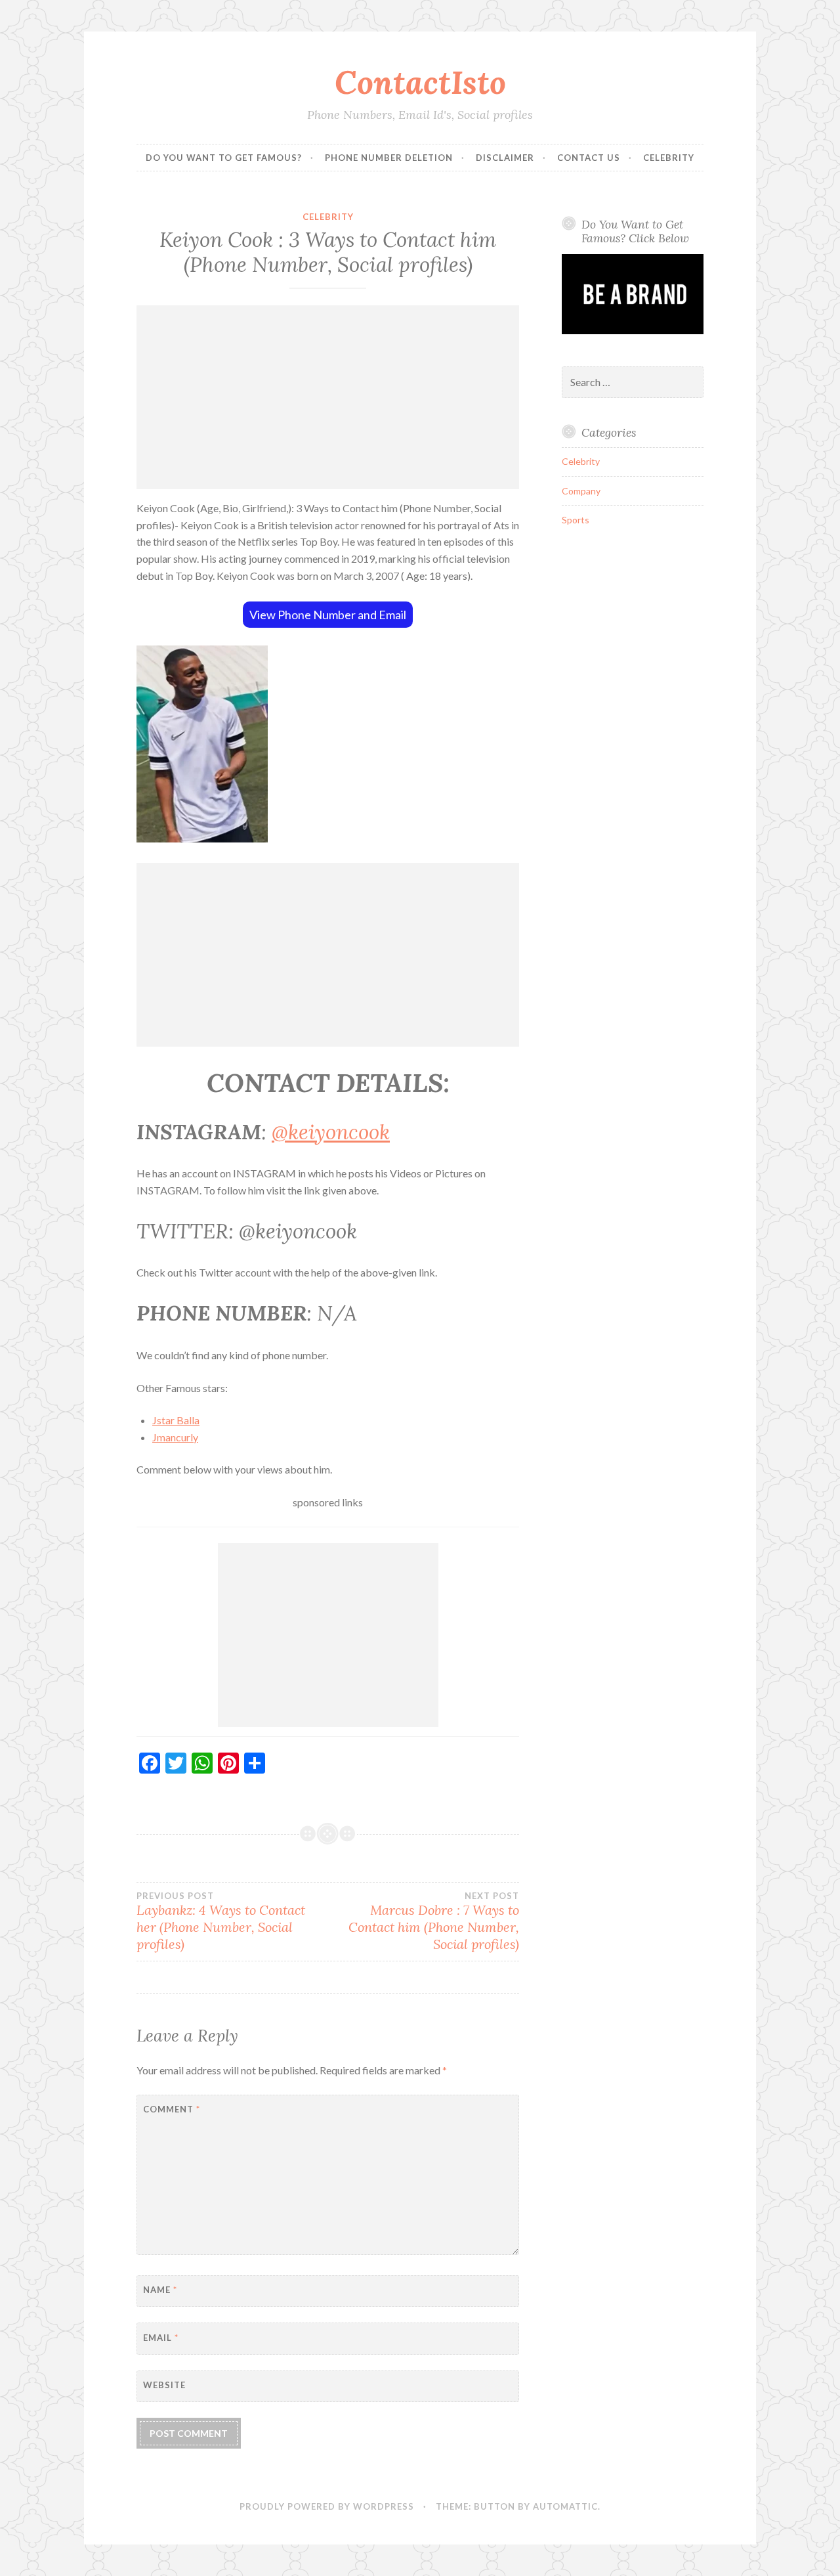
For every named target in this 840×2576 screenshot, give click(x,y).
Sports (576, 520)
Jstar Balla (176, 1420)
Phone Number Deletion (389, 158)
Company (581, 491)
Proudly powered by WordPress (327, 2506)
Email (161, 2338)
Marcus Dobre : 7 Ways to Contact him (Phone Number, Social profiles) (434, 1921)
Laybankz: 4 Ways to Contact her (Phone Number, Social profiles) (221, 1921)
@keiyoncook (331, 1132)
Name (160, 2290)
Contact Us (589, 158)
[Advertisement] (328, 397)
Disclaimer (505, 158)
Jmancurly (175, 1437)
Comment (172, 2109)
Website (164, 2385)
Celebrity (669, 158)
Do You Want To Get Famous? (224, 158)
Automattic (565, 2506)
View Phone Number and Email (328, 615)
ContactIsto (420, 82)
